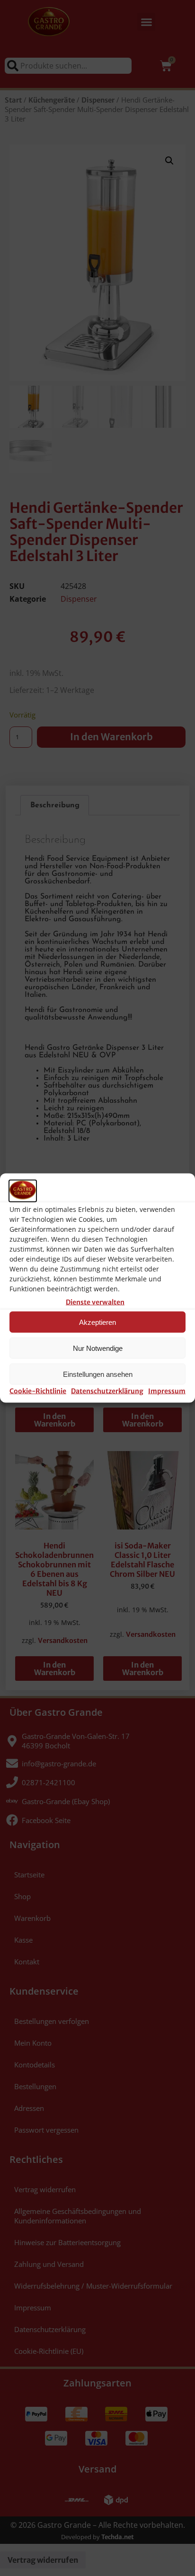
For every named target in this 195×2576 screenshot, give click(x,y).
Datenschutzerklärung (107, 1391)
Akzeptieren (97, 1322)
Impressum (167, 1391)
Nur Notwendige (98, 1348)
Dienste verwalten (95, 1302)
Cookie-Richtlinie (38, 1391)
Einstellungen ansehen (98, 1374)
